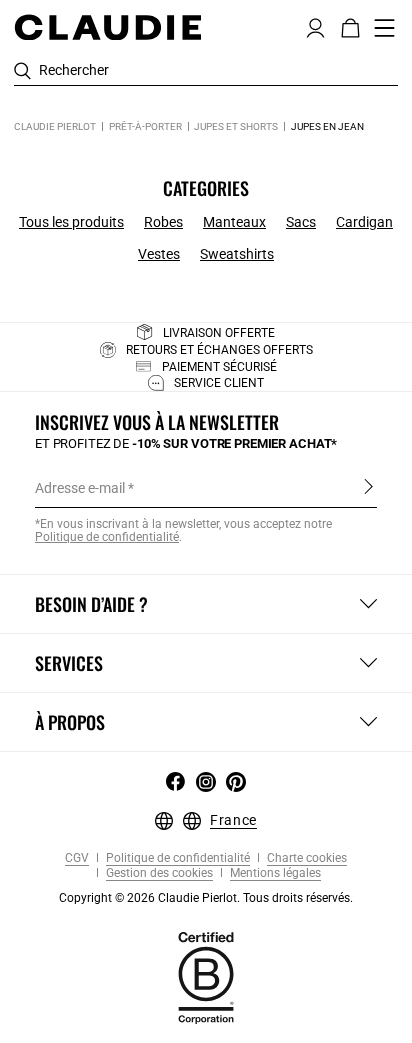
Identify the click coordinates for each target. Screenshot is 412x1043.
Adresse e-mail (80, 488)
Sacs (301, 222)
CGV (77, 858)
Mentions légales (274, 873)
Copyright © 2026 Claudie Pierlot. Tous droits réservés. (206, 898)
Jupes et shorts (236, 126)
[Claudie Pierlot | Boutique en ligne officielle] (107, 27)
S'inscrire (368, 487)
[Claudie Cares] (206, 976)
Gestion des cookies (158, 873)
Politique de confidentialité (176, 858)
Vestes (159, 254)
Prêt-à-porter (145, 126)
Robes (163, 222)
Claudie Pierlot (55, 126)
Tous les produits (71, 222)
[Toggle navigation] (385, 28)
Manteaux (234, 222)
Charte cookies (305, 858)
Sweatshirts (237, 254)
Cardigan (364, 222)
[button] (315, 26)
